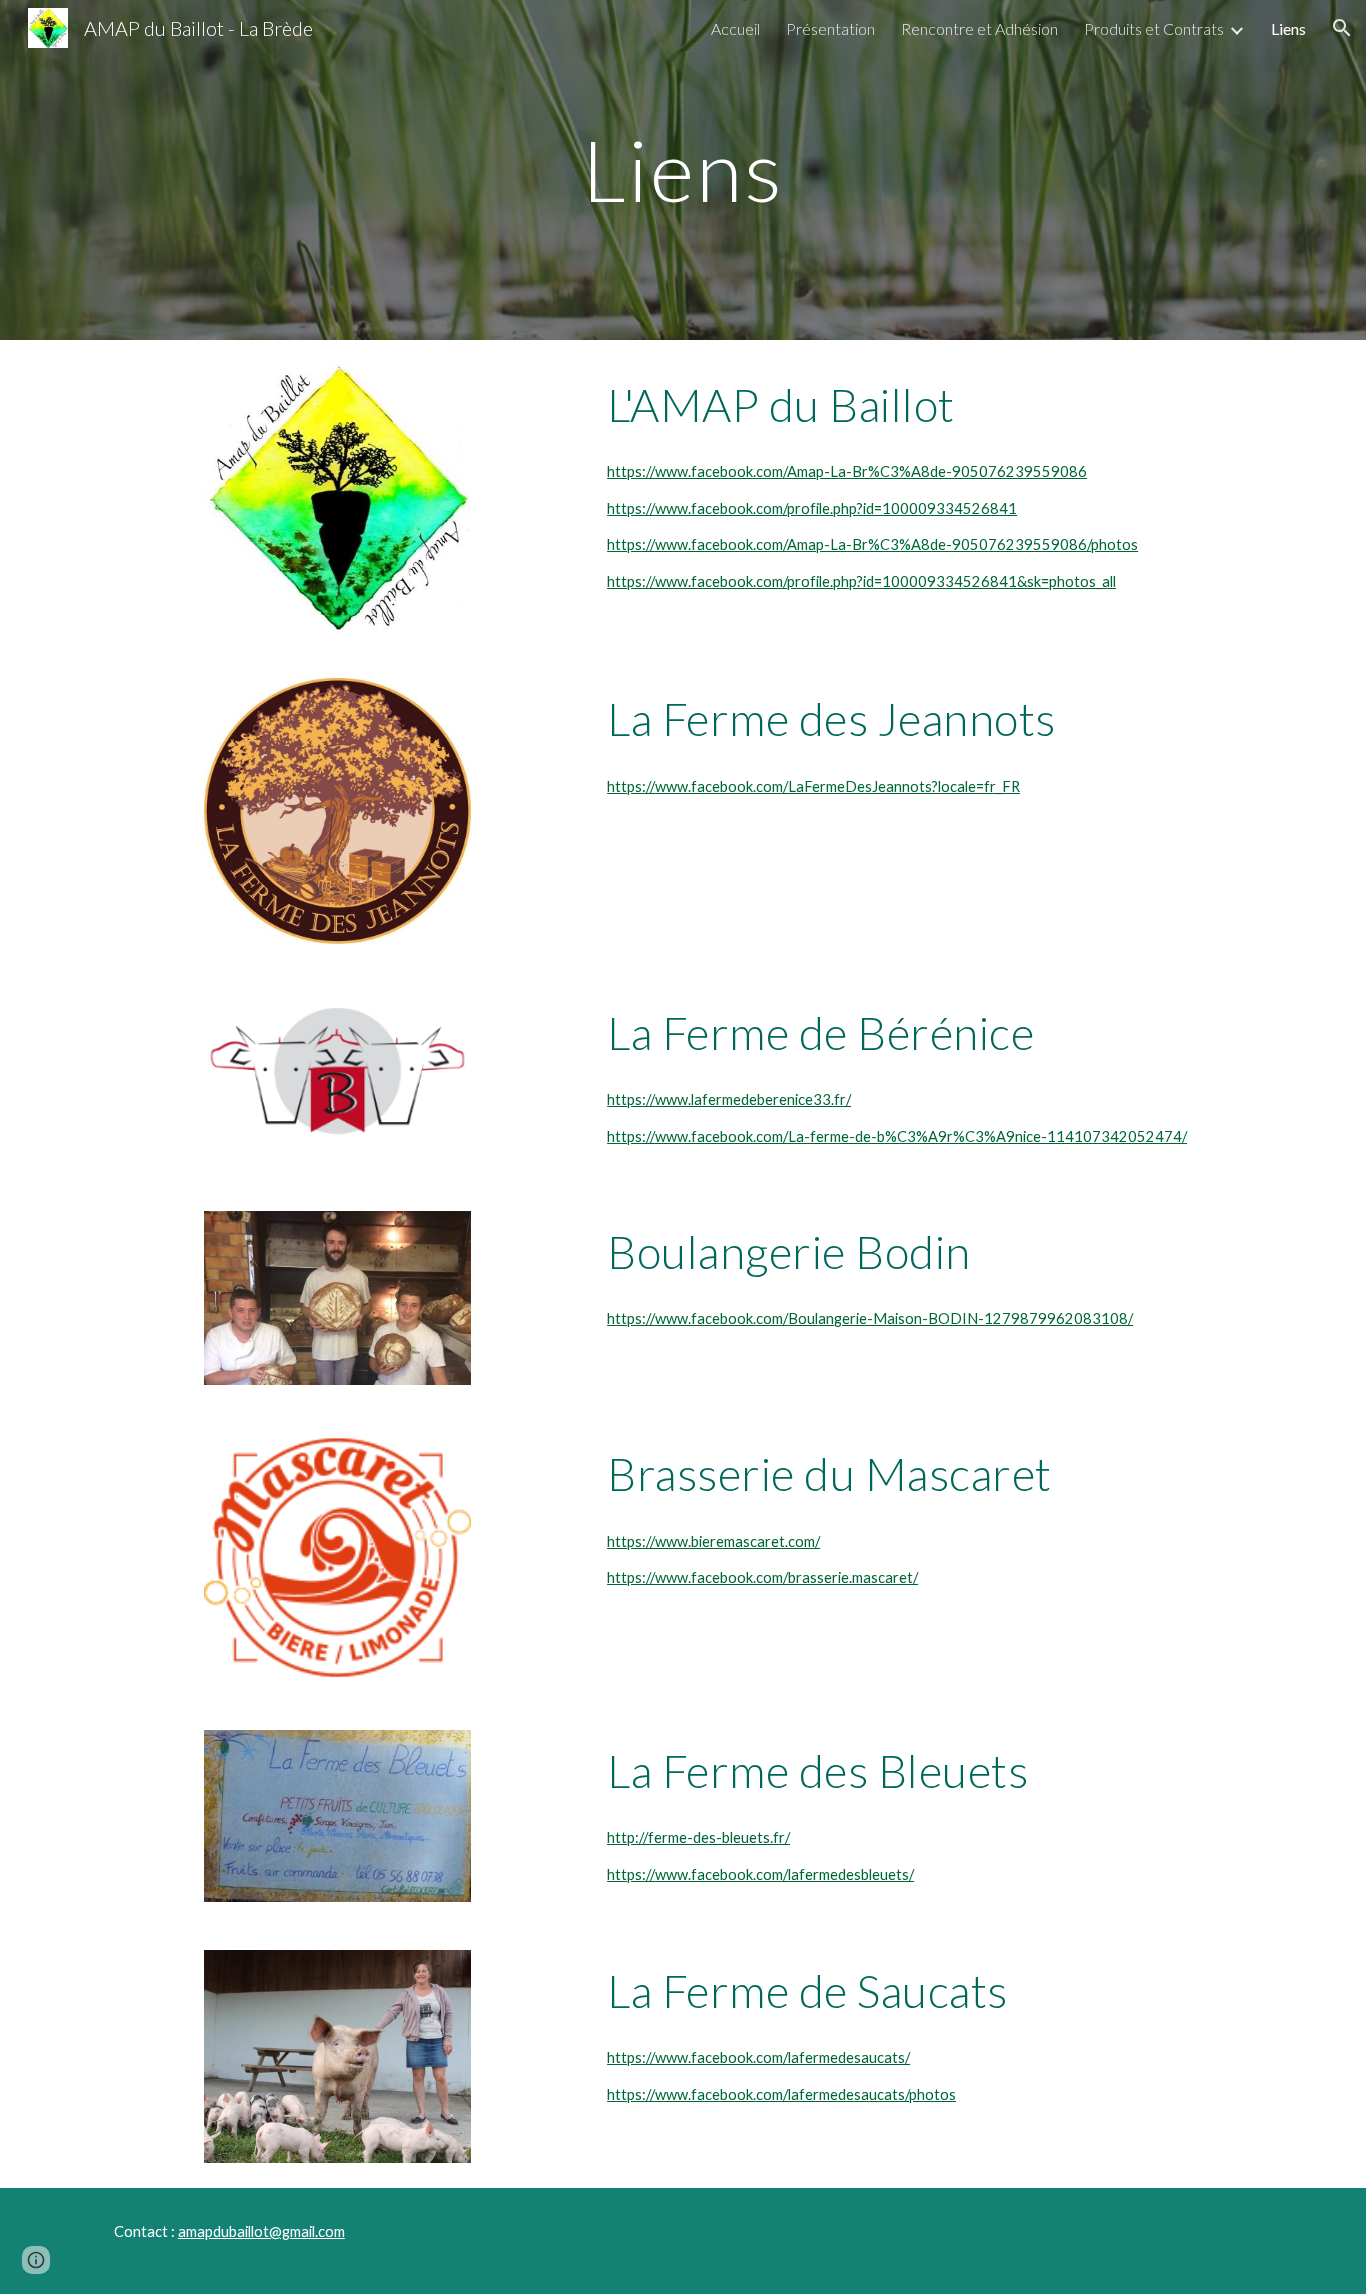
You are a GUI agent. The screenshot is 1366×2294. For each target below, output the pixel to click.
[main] (683, 169)
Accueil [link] (735, 28)
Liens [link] (1288, 28)
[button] (1342, 28)
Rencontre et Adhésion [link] (979, 28)
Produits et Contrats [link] (1154, 28)
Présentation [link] (830, 28)
